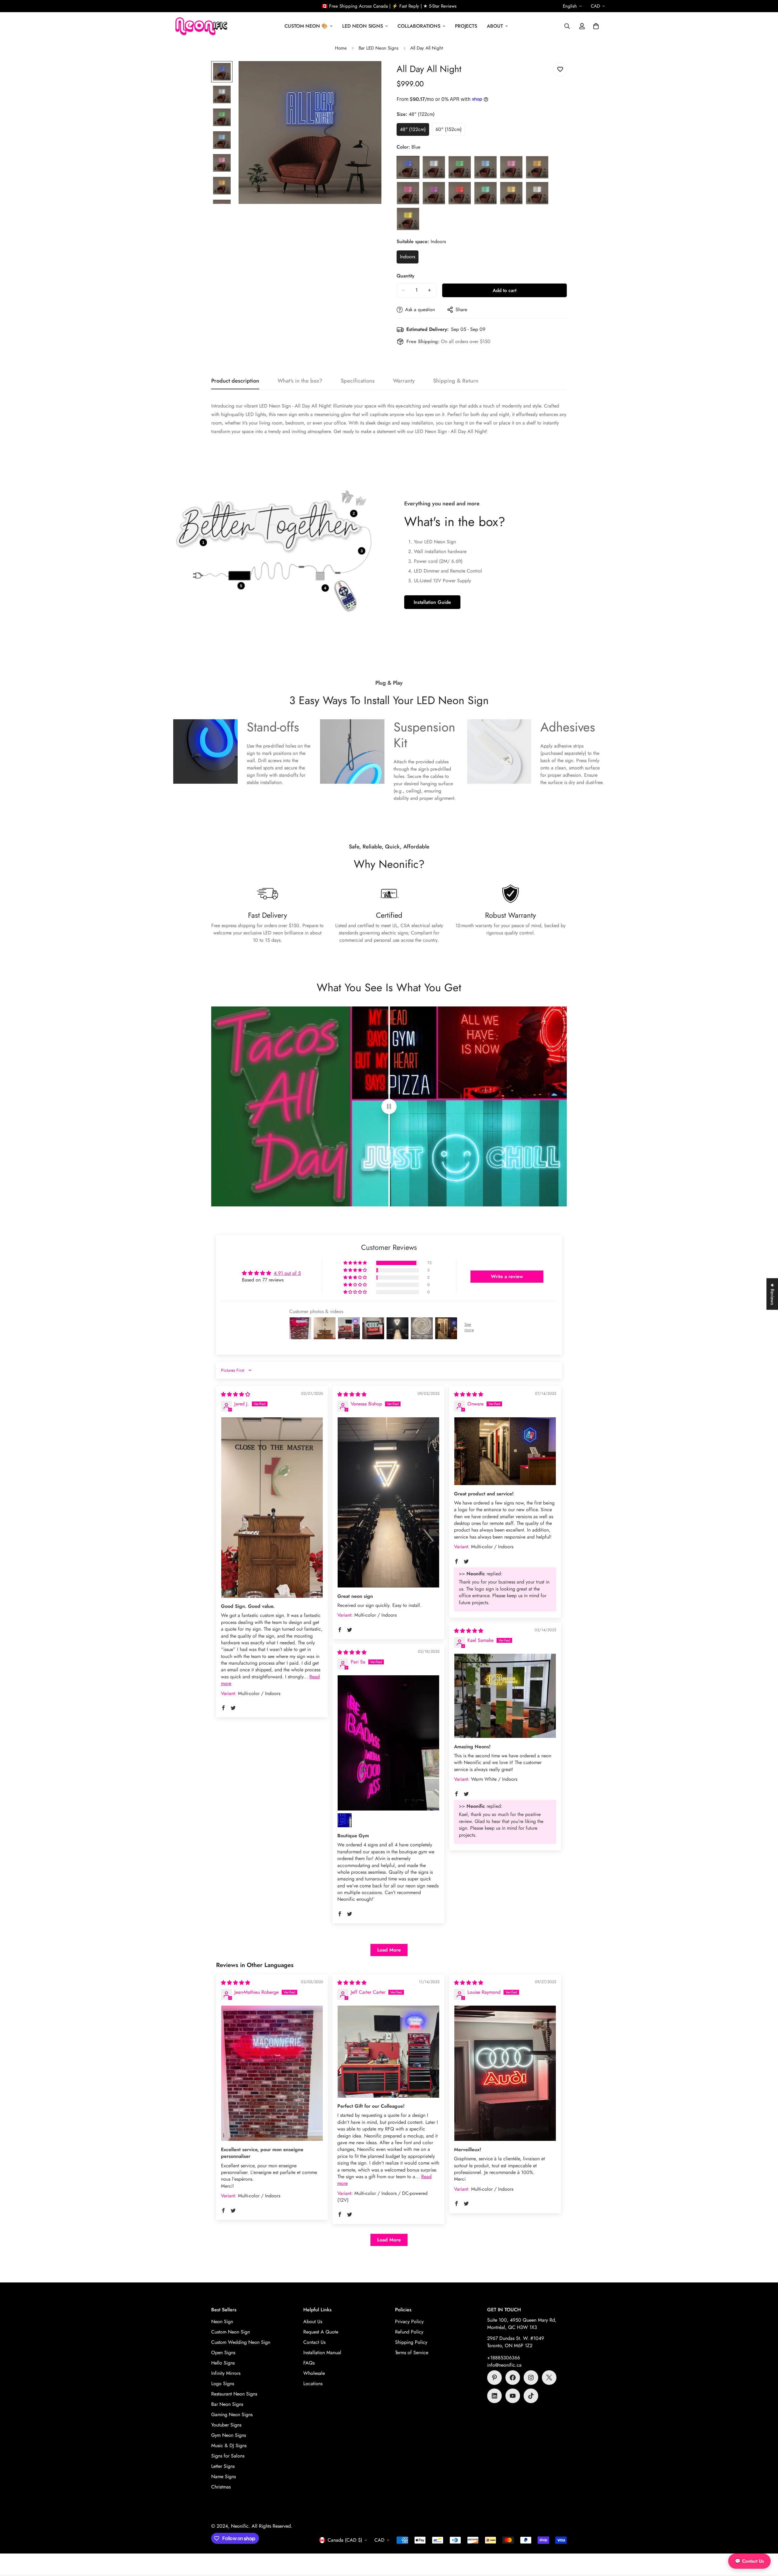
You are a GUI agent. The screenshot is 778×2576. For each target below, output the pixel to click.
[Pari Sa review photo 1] (388, 1743)
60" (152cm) (450, 131)
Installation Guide (432, 602)
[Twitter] (549, 2378)
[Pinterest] (494, 2378)
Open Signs (223, 2352)
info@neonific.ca (504, 2365)
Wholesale (314, 2373)
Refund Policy (409, 2332)
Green (460, 167)
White (537, 193)
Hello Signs (223, 2363)
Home (341, 48)
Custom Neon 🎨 (306, 26)
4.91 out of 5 (287, 1273)
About (495, 26)
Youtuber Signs (226, 2425)
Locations (313, 2383)
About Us (313, 2321)
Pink (408, 193)
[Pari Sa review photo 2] (345, 1820)
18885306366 (505, 2358)
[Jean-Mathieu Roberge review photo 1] (272, 2073)
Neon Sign (222, 2321)
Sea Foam (485, 193)
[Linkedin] (494, 2396)
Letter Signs (223, 2466)
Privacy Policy (409, 2321)
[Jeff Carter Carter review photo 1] (388, 2052)
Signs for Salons (228, 2456)
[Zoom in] (368, 74)
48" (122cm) (415, 131)
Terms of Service (412, 2352)
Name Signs (224, 2476)
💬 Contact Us (749, 2561)
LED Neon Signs (363, 26)
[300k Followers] (513, 2378)
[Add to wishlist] (560, 69)
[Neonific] (201, 26)
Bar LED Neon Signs (379, 48)
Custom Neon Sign (231, 2332)
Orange (537, 167)
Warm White (511, 193)
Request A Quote (321, 2332)
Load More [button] (389, 1950)
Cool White (434, 167)
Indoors (409, 258)
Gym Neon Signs (229, 2435)
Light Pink (511, 167)
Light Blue (485, 167)
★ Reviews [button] (772, 1294)
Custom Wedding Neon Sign (241, 2342)
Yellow (408, 219)
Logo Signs (223, 2383)
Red (460, 193)
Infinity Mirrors (226, 2373)
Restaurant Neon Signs (234, 2394)
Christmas (221, 2487)
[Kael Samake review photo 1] (505, 1696)
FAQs (309, 2363)
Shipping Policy (411, 2342)
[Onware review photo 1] (505, 1451)
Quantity (406, 276)
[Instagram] (531, 2378)
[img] (236, 1394)
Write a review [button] (507, 1276)
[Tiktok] (531, 2396)
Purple (434, 193)
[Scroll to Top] (766, 2543)
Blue (408, 167)
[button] (596, 26)
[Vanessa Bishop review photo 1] (388, 1502)
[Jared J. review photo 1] (272, 1508)
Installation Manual (322, 2352)
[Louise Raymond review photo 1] (505, 2073)
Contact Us (314, 2342)
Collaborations (419, 26)
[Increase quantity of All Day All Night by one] (429, 290)
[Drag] (389, 1106)
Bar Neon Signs (227, 2404)
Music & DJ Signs (229, 2445)
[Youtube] (513, 2396)
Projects (466, 26)
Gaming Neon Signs (232, 2414)
